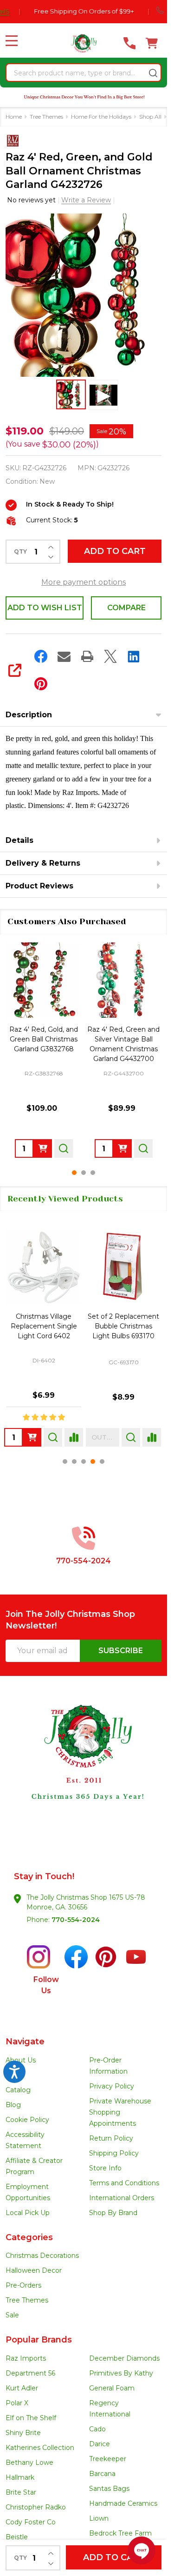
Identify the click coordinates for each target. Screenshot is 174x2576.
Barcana (102, 2474)
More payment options (84, 582)
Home (14, 117)
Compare (126, 608)
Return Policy (111, 2138)
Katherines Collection (40, 2448)
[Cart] (152, 43)
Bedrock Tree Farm (120, 2533)
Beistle (17, 2537)
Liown (99, 2518)
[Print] (87, 656)
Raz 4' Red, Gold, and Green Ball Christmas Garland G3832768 (44, 1039)
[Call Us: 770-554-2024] (129, 43)
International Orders (122, 2198)
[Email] (64, 656)
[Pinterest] (41, 684)
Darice (100, 2444)
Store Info (105, 2168)
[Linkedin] (134, 656)
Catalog (18, 2090)
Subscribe (121, 1651)
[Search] (153, 73)
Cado (97, 2429)
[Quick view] (64, 1148)
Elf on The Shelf (31, 2418)
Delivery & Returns (43, 863)
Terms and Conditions (124, 2183)
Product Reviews (39, 886)
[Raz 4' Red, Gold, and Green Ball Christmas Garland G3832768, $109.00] (44, 980)
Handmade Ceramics (123, 2503)
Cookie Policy (27, 2120)
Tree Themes (27, 2300)
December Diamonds (124, 2358)
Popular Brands (39, 2340)
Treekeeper (108, 2459)
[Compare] (72, 1437)
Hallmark (20, 2477)
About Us (21, 2060)
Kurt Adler (22, 2388)
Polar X (17, 2403)
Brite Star (21, 2492)
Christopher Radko (36, 2507)
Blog (13, 2105)
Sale (12, 2315)
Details (19, 840)
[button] (84, 1769)
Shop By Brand (113, 2213)
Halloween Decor (34, 2270)
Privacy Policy (112, 2086)
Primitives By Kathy (121, 2373)
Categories (29, 2237)
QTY (20, 552)
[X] (110, 656)
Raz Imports (26, 2358)
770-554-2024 (76, 1920)
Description (29, 715)
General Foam (112, 2388)
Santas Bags (109, 2489)
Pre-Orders (23, 2285)
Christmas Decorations (42, 2256)
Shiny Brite (23, 2433)
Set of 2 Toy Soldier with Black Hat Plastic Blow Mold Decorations (123, 1326)
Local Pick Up (28, 2213)
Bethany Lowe (29, 2463)
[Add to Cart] (43, 1148)
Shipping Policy (114, 2153)
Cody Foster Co (31, 2522)
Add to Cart (115, 551)
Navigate (25, 2042)
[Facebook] (41, 656)
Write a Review (86, 200)
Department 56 (30, 2373)
